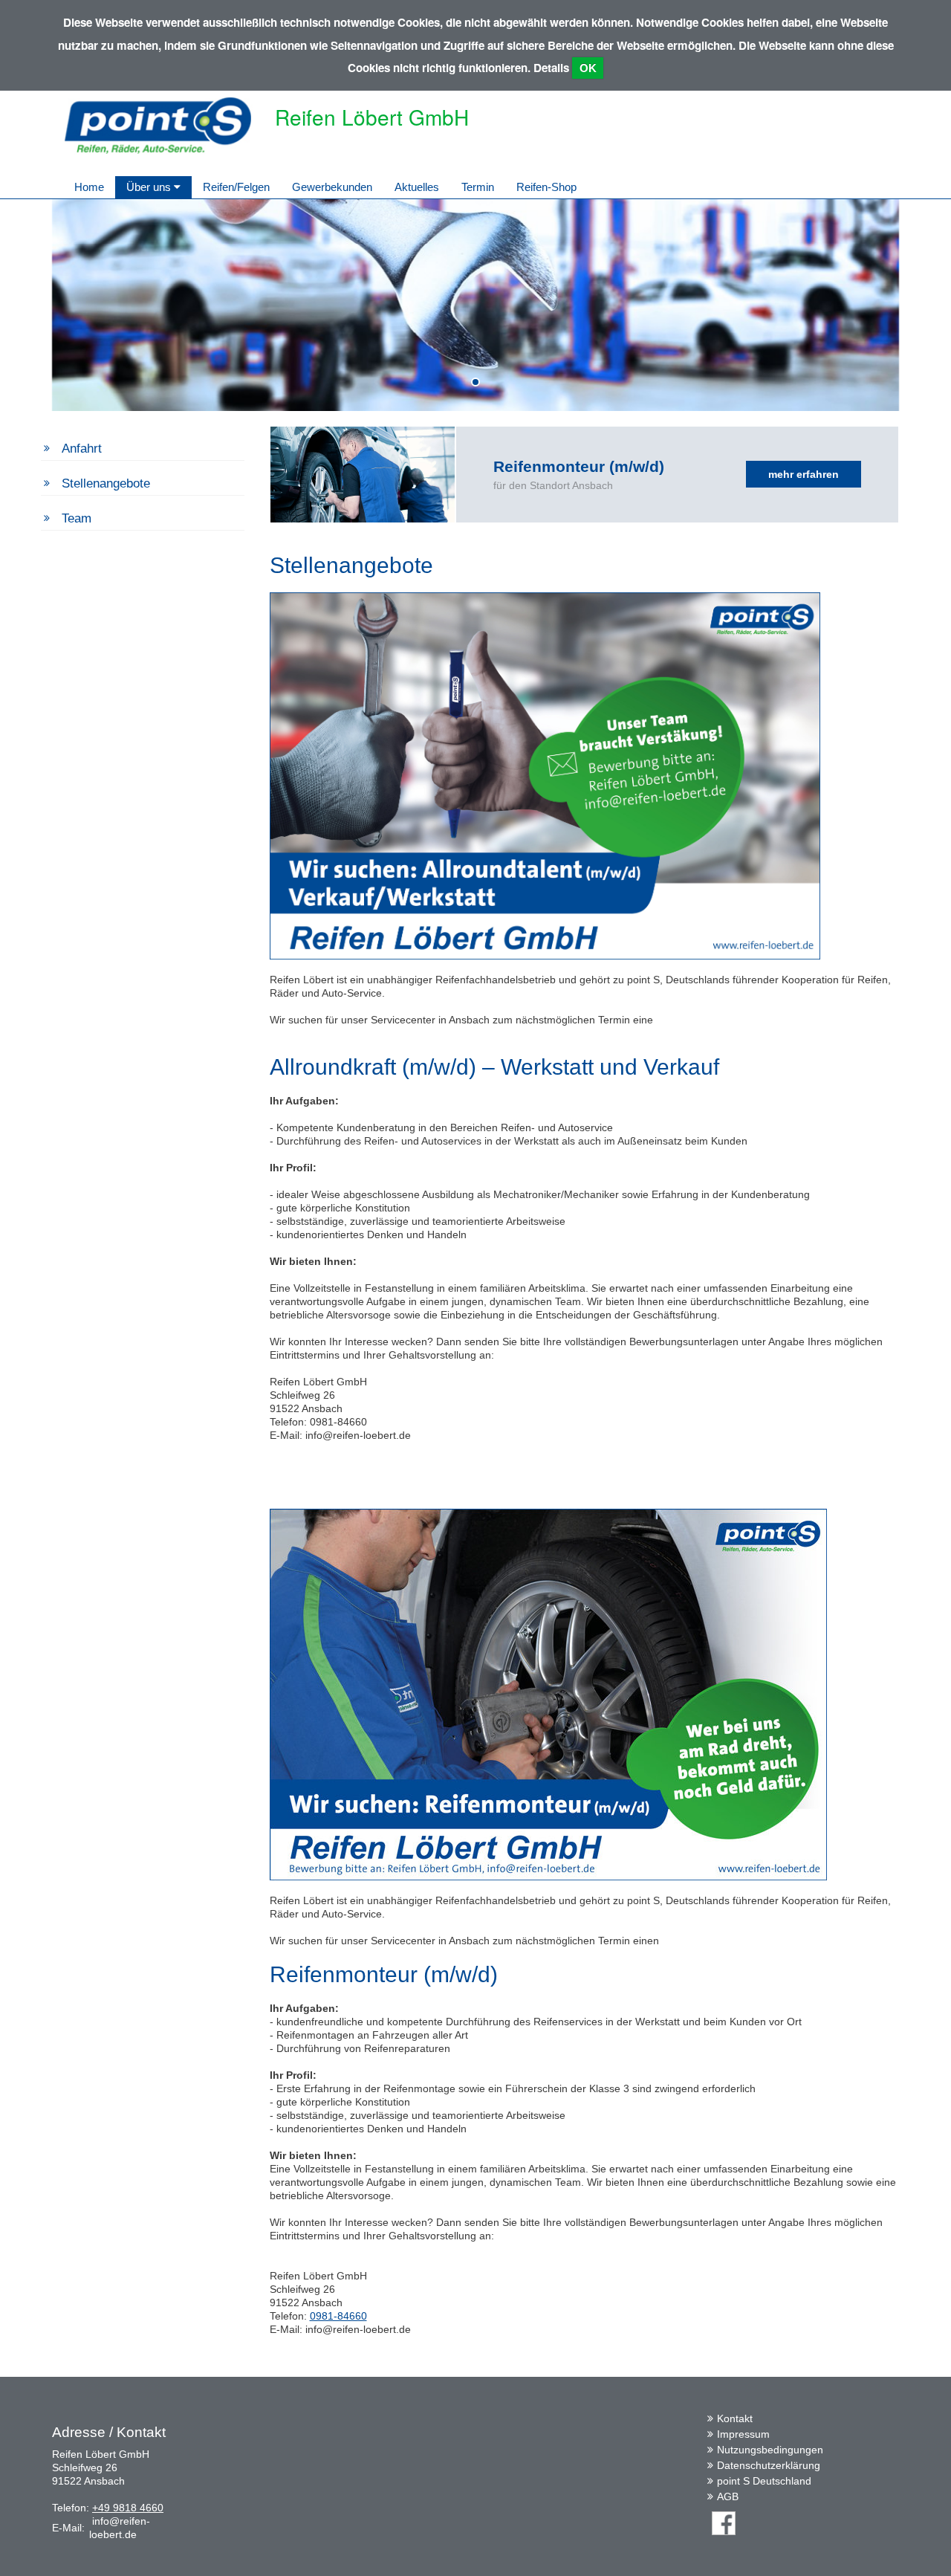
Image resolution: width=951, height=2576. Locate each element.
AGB (728, 2496)
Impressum (743, 2434)
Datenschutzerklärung (769, 2465)
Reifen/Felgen (236, 187)
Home (89, 187)
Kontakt (735, 2418)
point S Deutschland (764, 2481)
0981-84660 (338, 2316)
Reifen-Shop (546, 187)
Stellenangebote (106, 483)
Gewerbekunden (332, 187)
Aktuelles (417, 187)
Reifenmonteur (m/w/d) (579, 466)
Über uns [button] (150, 187)
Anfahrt (82, 449)
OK (588, 68)
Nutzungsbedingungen (770, 2450)
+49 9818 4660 (128, 2508)
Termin (478, 187)
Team (77, 518)
